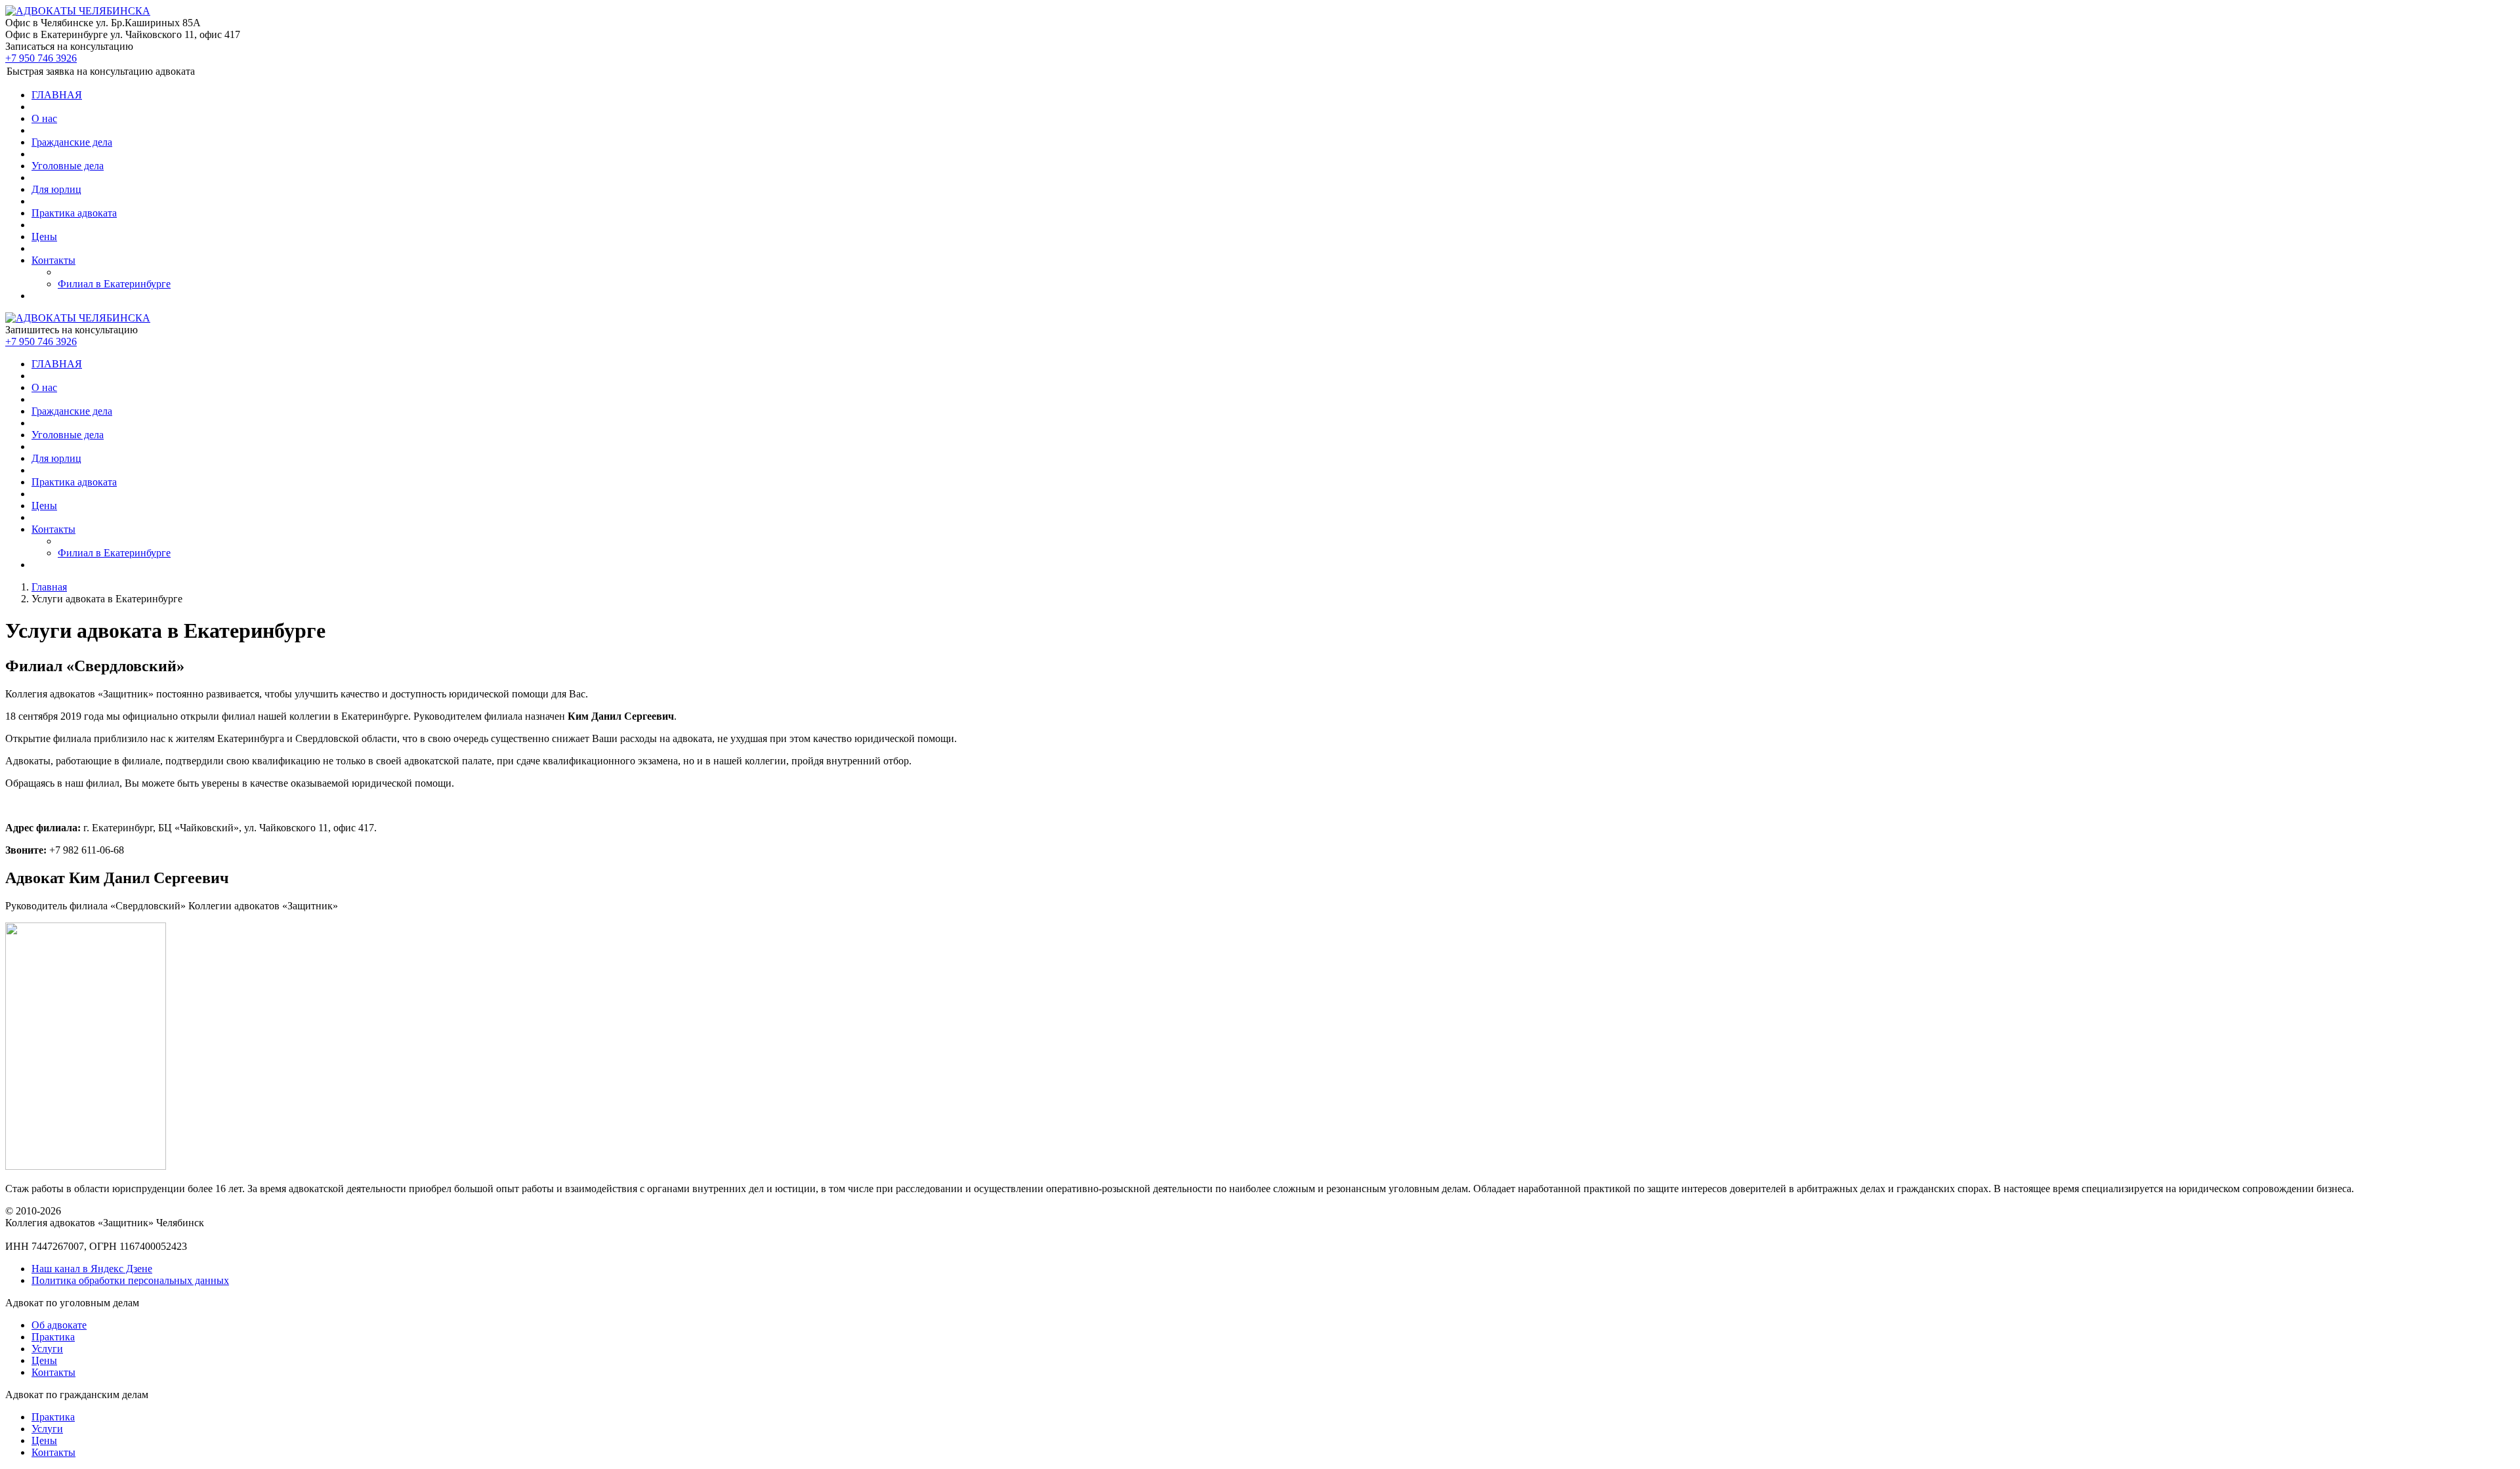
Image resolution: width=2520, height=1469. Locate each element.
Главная (49, 587)
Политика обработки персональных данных (130, 1280)
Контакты (53, 260)
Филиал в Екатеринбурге (114, 284)
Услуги (47, 1349)
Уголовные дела (68, 166)
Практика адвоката (74, 213)
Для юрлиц (56, 189)
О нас (44, 118)
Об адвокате (59, 1325)
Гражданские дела (72, 142)
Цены (44, 237)
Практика (53, 1337)
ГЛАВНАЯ (57, 95)
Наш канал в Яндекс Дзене (92, 1269)
